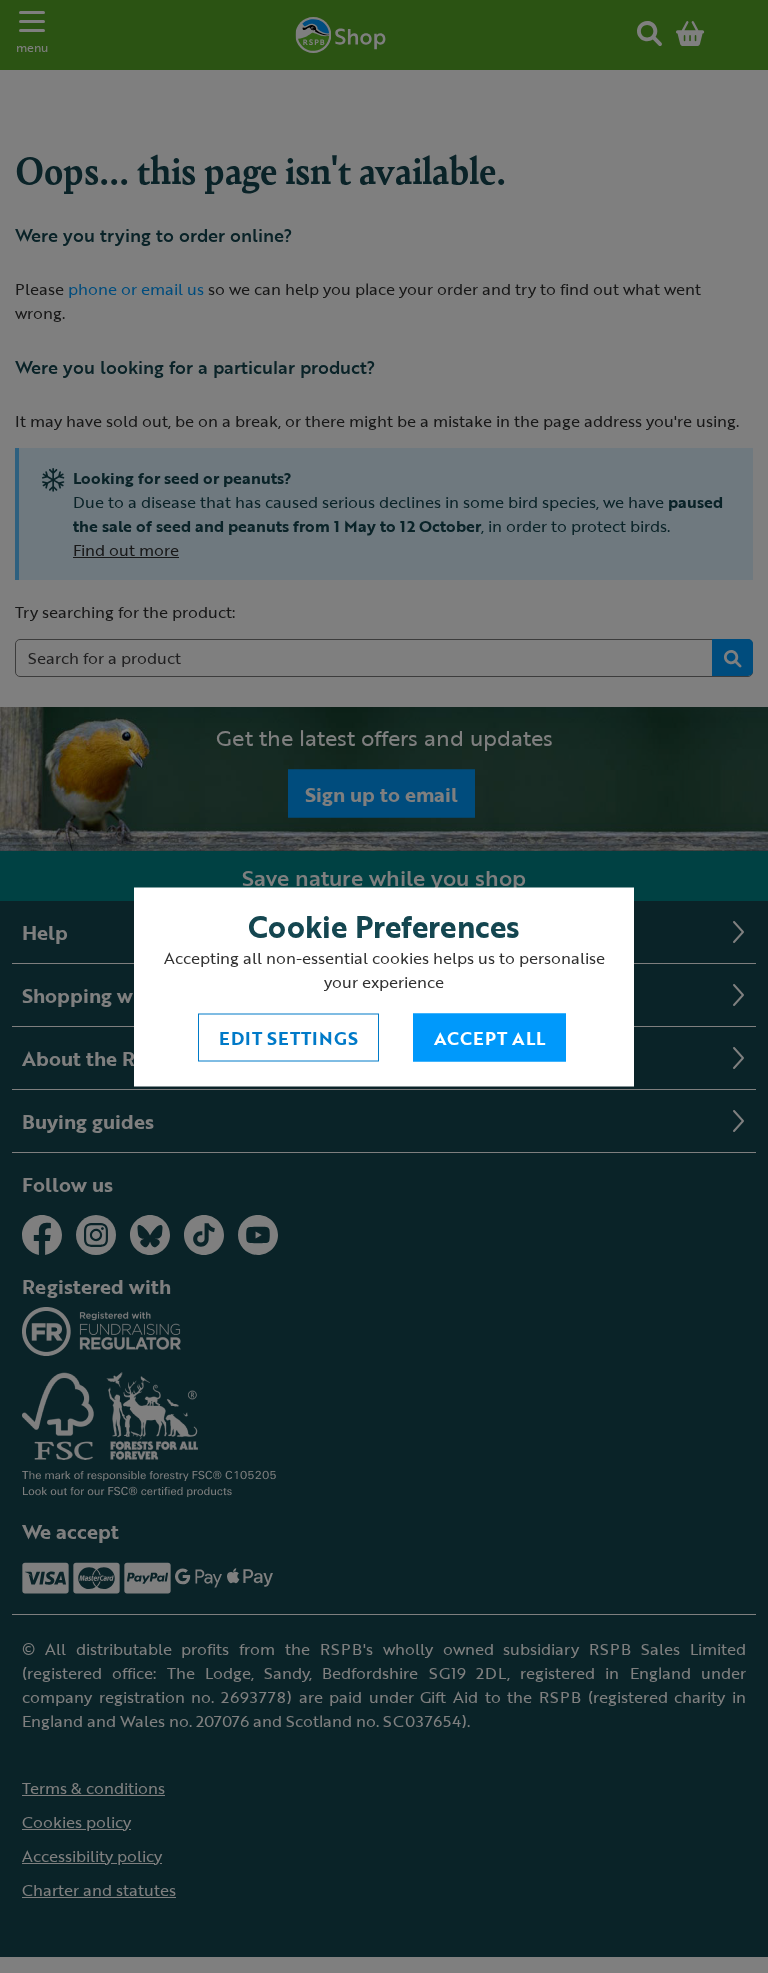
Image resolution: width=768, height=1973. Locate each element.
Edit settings (288, 1037)
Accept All (489, 1037)
